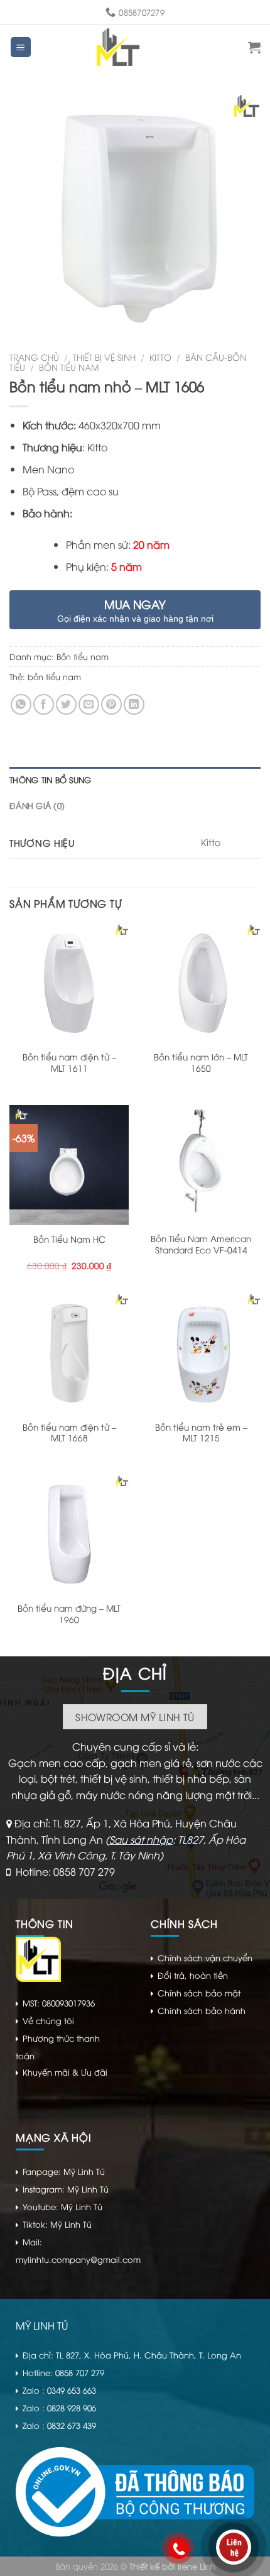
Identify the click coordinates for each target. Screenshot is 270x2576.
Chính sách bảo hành (202, 2010)
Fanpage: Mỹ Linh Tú (64, 2171)
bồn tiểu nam (54, 676)
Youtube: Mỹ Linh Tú (62, 2206)
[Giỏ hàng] (254, 47)
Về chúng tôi (48, 2020)
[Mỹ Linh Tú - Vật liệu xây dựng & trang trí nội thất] (118, 47)
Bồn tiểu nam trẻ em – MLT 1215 (201, 1432)
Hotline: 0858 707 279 (65, 1871)
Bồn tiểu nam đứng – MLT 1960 (69, 1613)
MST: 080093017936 (59, 2003)
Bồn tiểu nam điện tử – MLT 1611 (69, 1062)
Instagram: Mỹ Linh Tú (66, 2189)
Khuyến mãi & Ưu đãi (65, 2072)
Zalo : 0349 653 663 (59, 2390)
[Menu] (21, 47)
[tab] (135, 779)
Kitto (160, 357)
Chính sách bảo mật (199, 1993)
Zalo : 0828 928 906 (59, 2408)
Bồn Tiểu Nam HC (69, 1239)
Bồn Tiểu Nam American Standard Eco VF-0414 (201, 1244)
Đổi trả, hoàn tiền (193, 1975)
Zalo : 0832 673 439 (59, 2425)
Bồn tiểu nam (69, 367)
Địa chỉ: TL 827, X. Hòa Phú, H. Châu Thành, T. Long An (132, 2355)
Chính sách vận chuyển (205, 1957)
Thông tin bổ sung (50, 779)
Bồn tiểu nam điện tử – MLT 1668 (69, 1432)
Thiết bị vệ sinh (104, 357)
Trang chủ (34, 357)
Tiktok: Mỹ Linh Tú (57, 2224)
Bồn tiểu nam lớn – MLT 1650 (201, 1062)
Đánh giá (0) (37, 805)
